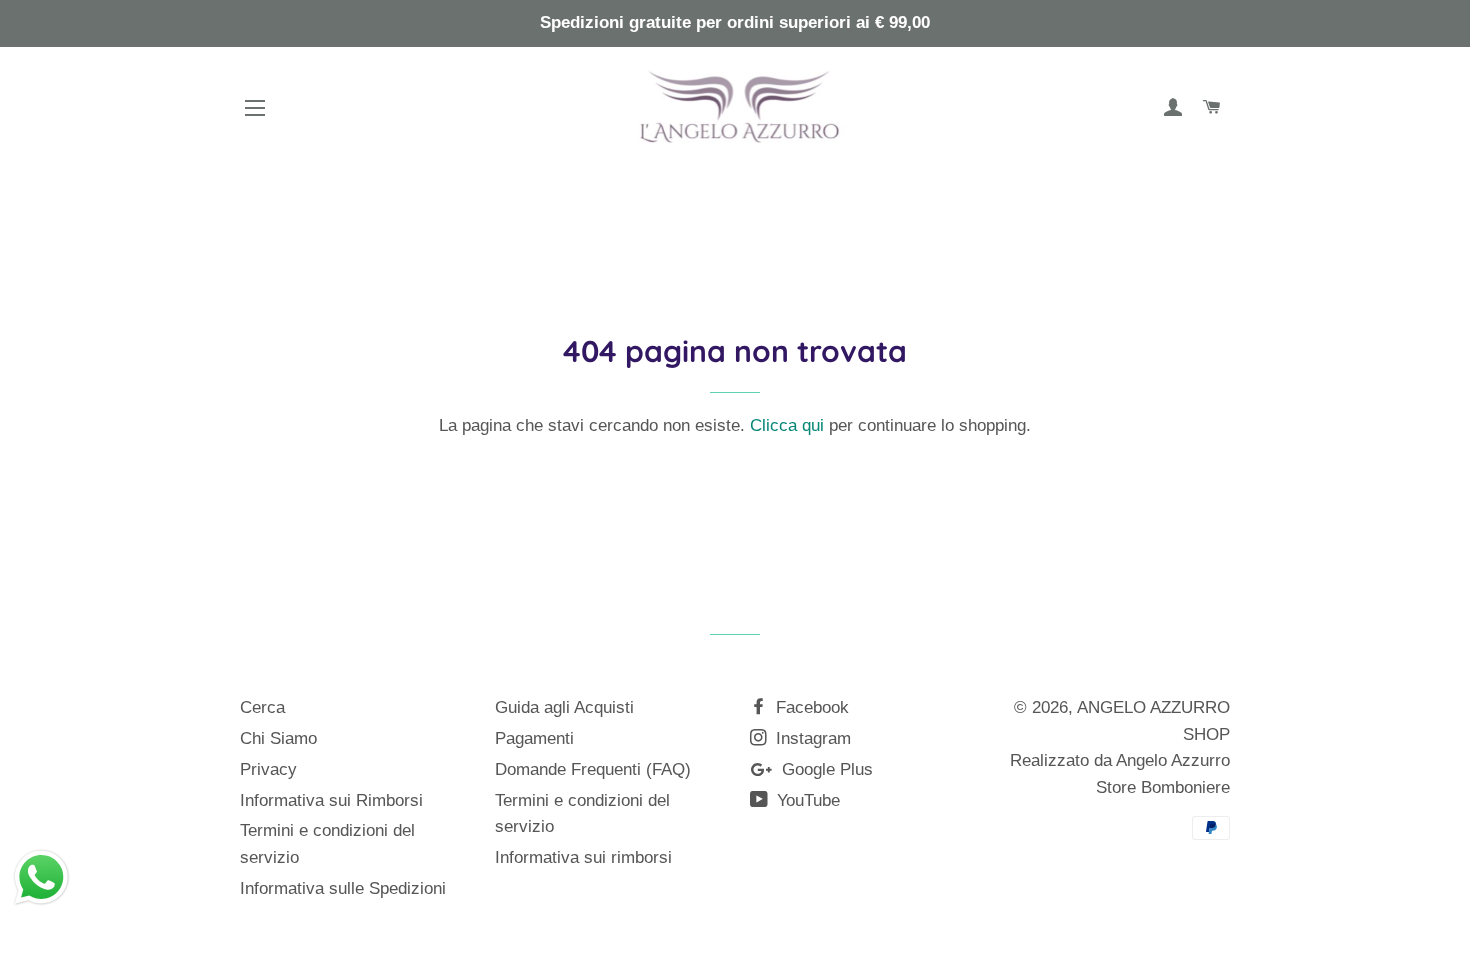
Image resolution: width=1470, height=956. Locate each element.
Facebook (810, 707)
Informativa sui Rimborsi (331, 800)
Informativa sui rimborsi (583, 857)
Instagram (811, 738)
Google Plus (825, 769)
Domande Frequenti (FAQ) (593, 769)
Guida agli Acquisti (564, 707)
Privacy (268, 769)
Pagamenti (534, 738)
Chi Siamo (278, 738)
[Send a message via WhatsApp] (41, 877)
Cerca (262, 707)
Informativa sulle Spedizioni (343, 888)
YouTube (806, 800)
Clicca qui (787, 425)
